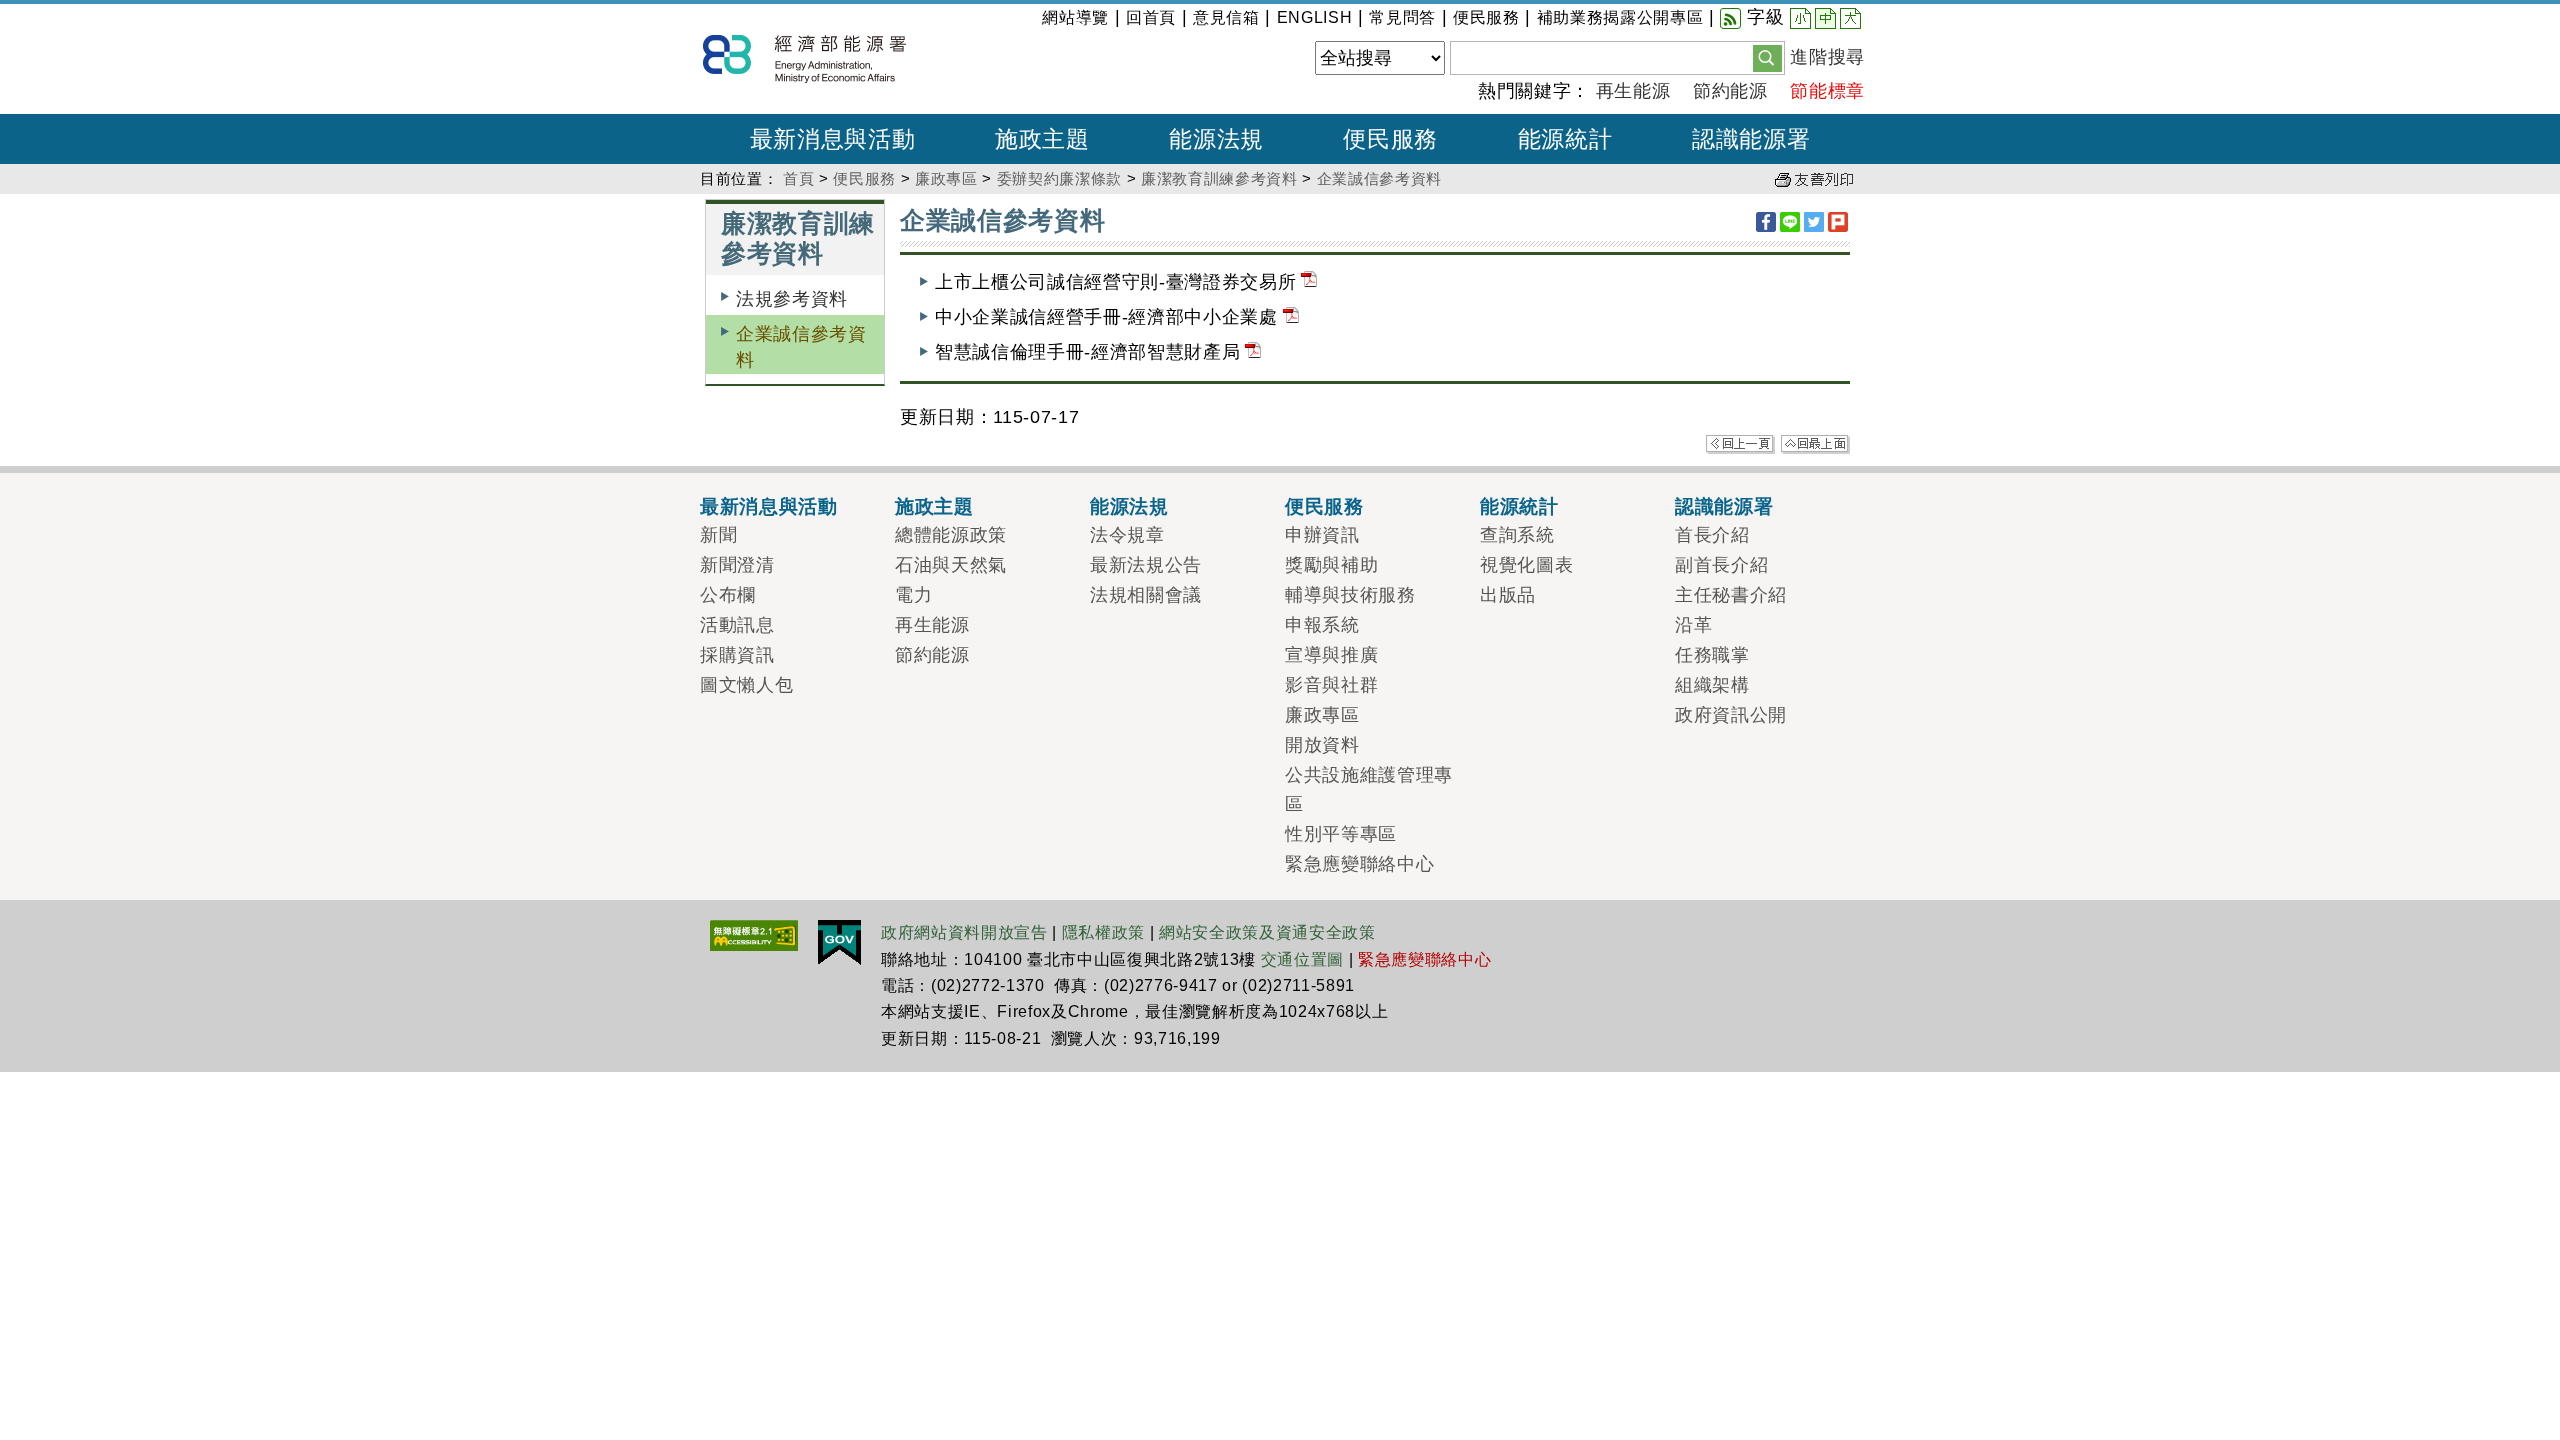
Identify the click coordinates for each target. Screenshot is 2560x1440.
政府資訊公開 (1731, 715)
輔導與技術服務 (1350, 595)
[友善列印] (1814, 178)
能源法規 (1129, 506)
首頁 (798, 178)
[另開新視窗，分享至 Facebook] (1766, 222)
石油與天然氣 (951, 565)
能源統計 (1519, 506)
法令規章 (1127, 535)
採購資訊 (737, 655)
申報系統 (1322, 625)
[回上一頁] (1740, 443)
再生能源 (1633, 91)
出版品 (1508, 595)
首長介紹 (1712, 535)
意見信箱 (1226, 17)
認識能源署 (1724, 506)
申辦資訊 (1322, 535)
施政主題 (934, 506)
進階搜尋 (1827, 57)
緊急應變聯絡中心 (1359, 864)
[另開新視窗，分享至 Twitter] (1814, 222)
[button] (1767, 57)
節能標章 (1827, 91)
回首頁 (1151, 17)
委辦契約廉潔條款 (1059, 178)
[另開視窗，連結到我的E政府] (839, 941)
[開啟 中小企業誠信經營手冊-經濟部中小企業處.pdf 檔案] (1291, 317)
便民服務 (1486, 17)
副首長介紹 (1721, 565)
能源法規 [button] (1216, 139)
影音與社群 (1331, 685)
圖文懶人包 (746, 685)
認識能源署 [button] (1751, 139)
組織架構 (1712, 685)
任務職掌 (1712, 655)
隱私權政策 (1103, 932)
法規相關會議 (1146, 595)
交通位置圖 (1302, 959)
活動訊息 (737, 625)
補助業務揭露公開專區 (1620, 17)
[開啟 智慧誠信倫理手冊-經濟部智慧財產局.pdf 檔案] (1253, 352)
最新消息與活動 (769, 506)
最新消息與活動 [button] (833, 139)
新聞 (718, 535)
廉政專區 (946, 178)
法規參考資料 (792, 299)
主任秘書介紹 (1731, 595)
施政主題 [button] (1042, 139)
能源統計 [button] (1565, 139)
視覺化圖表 (1526, 565)
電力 (913, 595)
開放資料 (1322, 745)
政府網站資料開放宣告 (964, 932)
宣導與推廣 (1331, 655)
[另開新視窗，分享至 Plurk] (1838, 222)
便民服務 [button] (1390, 139)
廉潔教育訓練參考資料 (1219, 178)
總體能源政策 (951, 535)
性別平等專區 (1341, 834)
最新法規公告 (1146, 565)
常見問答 (1402, 17)
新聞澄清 (737, 565)
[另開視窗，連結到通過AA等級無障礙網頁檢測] (754, 934)
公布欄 (728, 595)
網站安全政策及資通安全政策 (1267, 932)
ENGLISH (1315, 17)
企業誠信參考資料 (1379, 178)
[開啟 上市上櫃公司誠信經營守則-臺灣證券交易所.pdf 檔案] (1309, 282)
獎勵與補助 (1331, 565)
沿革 (1693, 625)
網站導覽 (1075, 17)
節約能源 (1730, 91)
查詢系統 (1517, 535)
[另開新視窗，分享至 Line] (1790, 222)
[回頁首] (1815, 443)
